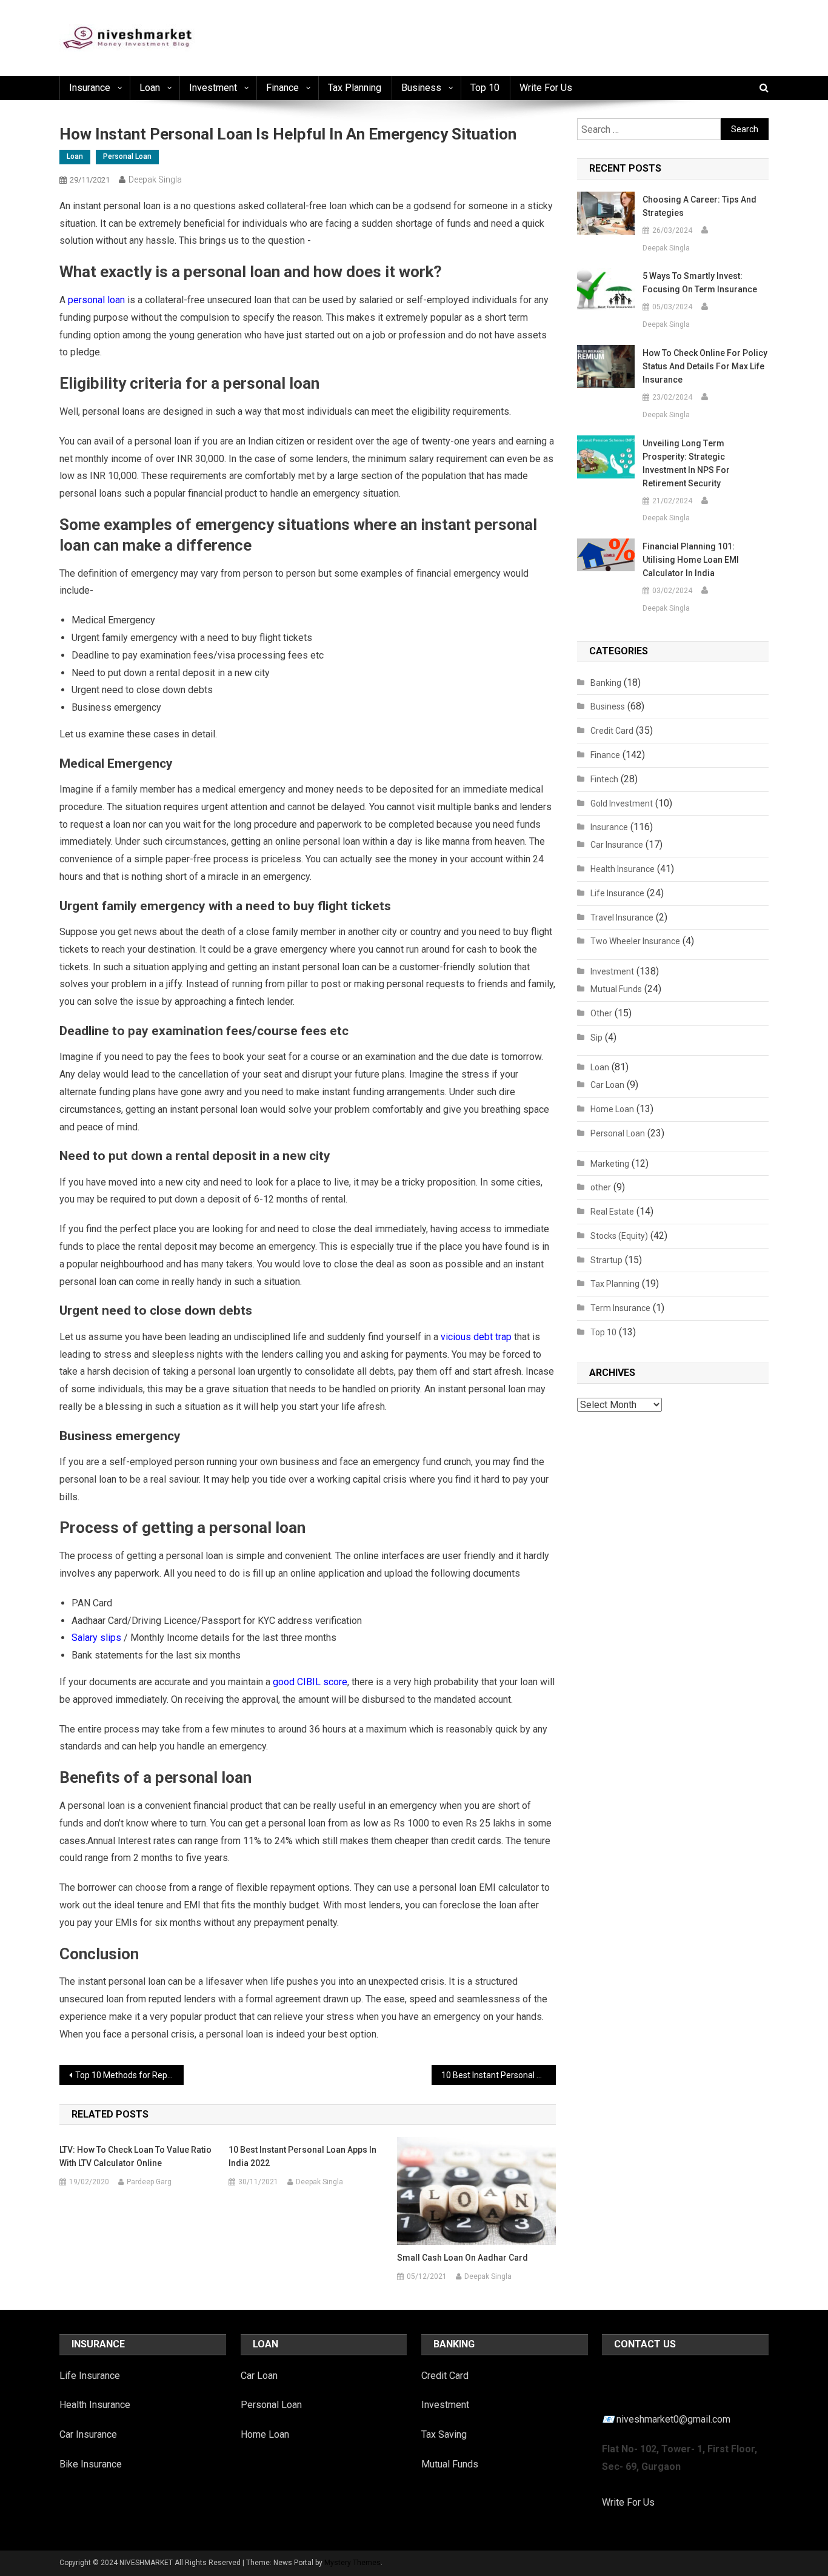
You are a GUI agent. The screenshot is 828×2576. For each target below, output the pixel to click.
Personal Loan (127, 156)
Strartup (606, 1260)
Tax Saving (444, 2434)
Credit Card (612, 731)
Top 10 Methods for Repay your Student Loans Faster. (129, 2075)
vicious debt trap (476, 1337)
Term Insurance (620, 1308)
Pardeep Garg (149, 2182)
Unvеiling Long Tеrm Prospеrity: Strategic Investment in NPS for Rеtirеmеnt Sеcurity (686, 463)
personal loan (96, 300)
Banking (606, 683)
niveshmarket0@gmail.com (673, 2419)
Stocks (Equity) (619, 1236)
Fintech (604, 779)
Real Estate (612, 1212)
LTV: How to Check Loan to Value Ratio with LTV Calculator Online (135, 2156)
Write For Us (628, 2502)
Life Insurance (617, 893)
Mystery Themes (352, 2563)
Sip (596, 1038)
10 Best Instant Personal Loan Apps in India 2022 (499, 2075)
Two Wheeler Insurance (635, 941)
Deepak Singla (155, 179)
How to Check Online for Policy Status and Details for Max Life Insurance (705, 366)
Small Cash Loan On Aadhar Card (462, 2258)
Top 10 (485, 88)
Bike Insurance (91, 2464)
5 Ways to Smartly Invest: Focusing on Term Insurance (700, 283)
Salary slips (96, 1638)
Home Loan (612, 1109)
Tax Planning (355, 88)
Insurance (90, 88)
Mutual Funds (616, 989)
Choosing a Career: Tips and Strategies (699, 206)
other (601, 1187)
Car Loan (607, 1085)
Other (601, 1013)
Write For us (546, 88)
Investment (213, 88)
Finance (282, 88)
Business (421, 88)
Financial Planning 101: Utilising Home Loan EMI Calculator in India (691, 560)
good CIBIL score (310, 1682)
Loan (150, 88)
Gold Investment (622, 803)
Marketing (610, 1164)
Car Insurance (617, 845)
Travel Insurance (622, 917)
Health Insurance (623, 869)
